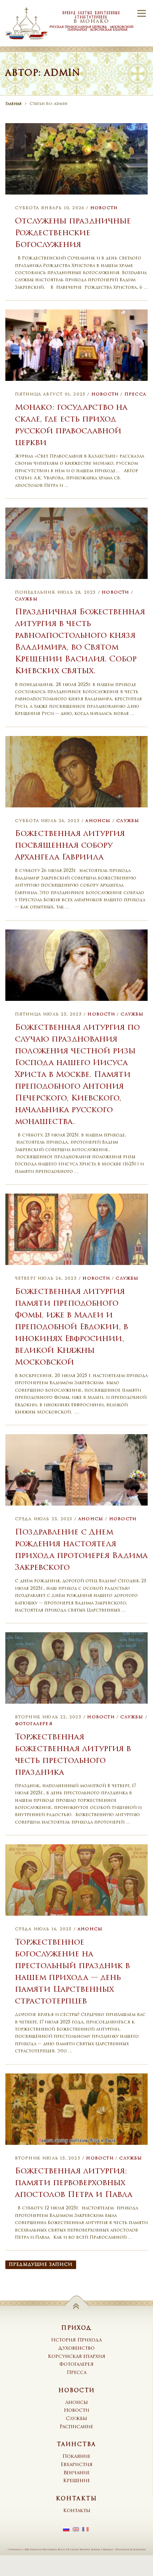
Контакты (77, 2511)
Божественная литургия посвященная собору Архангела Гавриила (70, 846)
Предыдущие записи (41, 2265)
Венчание (76, 2473)
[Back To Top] (77, 2306)
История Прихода (76, 2340)
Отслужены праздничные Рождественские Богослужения (73, 233)
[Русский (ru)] (66, 2530)
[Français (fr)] (85, 2530)
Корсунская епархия (76, 2357)
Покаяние (76, 2457)
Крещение (76, 2481)
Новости (104, 208)
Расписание (76, 2427)
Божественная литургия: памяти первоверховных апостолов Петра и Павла (74, 2183)
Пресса (135, 395)
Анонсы (98, 821)
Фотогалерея (34, 1724)
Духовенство (76, 2348)
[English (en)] (76, 2530)
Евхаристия (76, 2465)
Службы (26, 599)
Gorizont (139, 2550)
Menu (141, 13)
